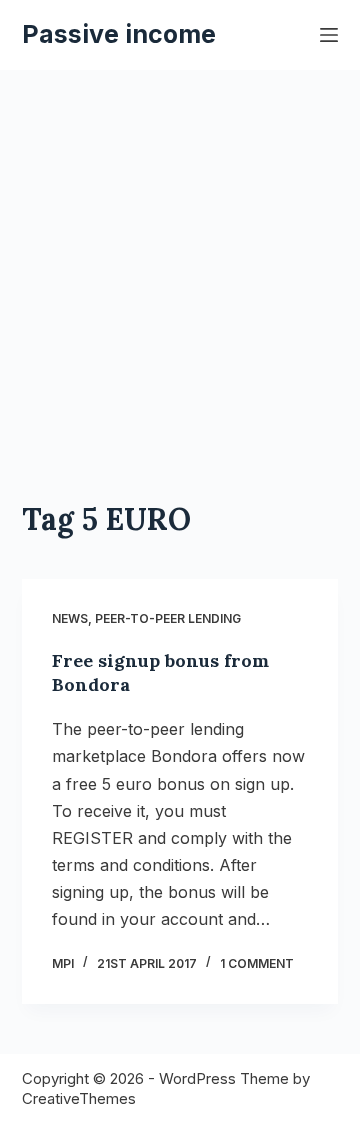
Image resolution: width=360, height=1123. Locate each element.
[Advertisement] (180, 260)
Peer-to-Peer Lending (168, 618)
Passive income (119, 34)
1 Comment (257, 963)
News (70, 618)
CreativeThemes (79, 1098)
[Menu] (329, 35)
